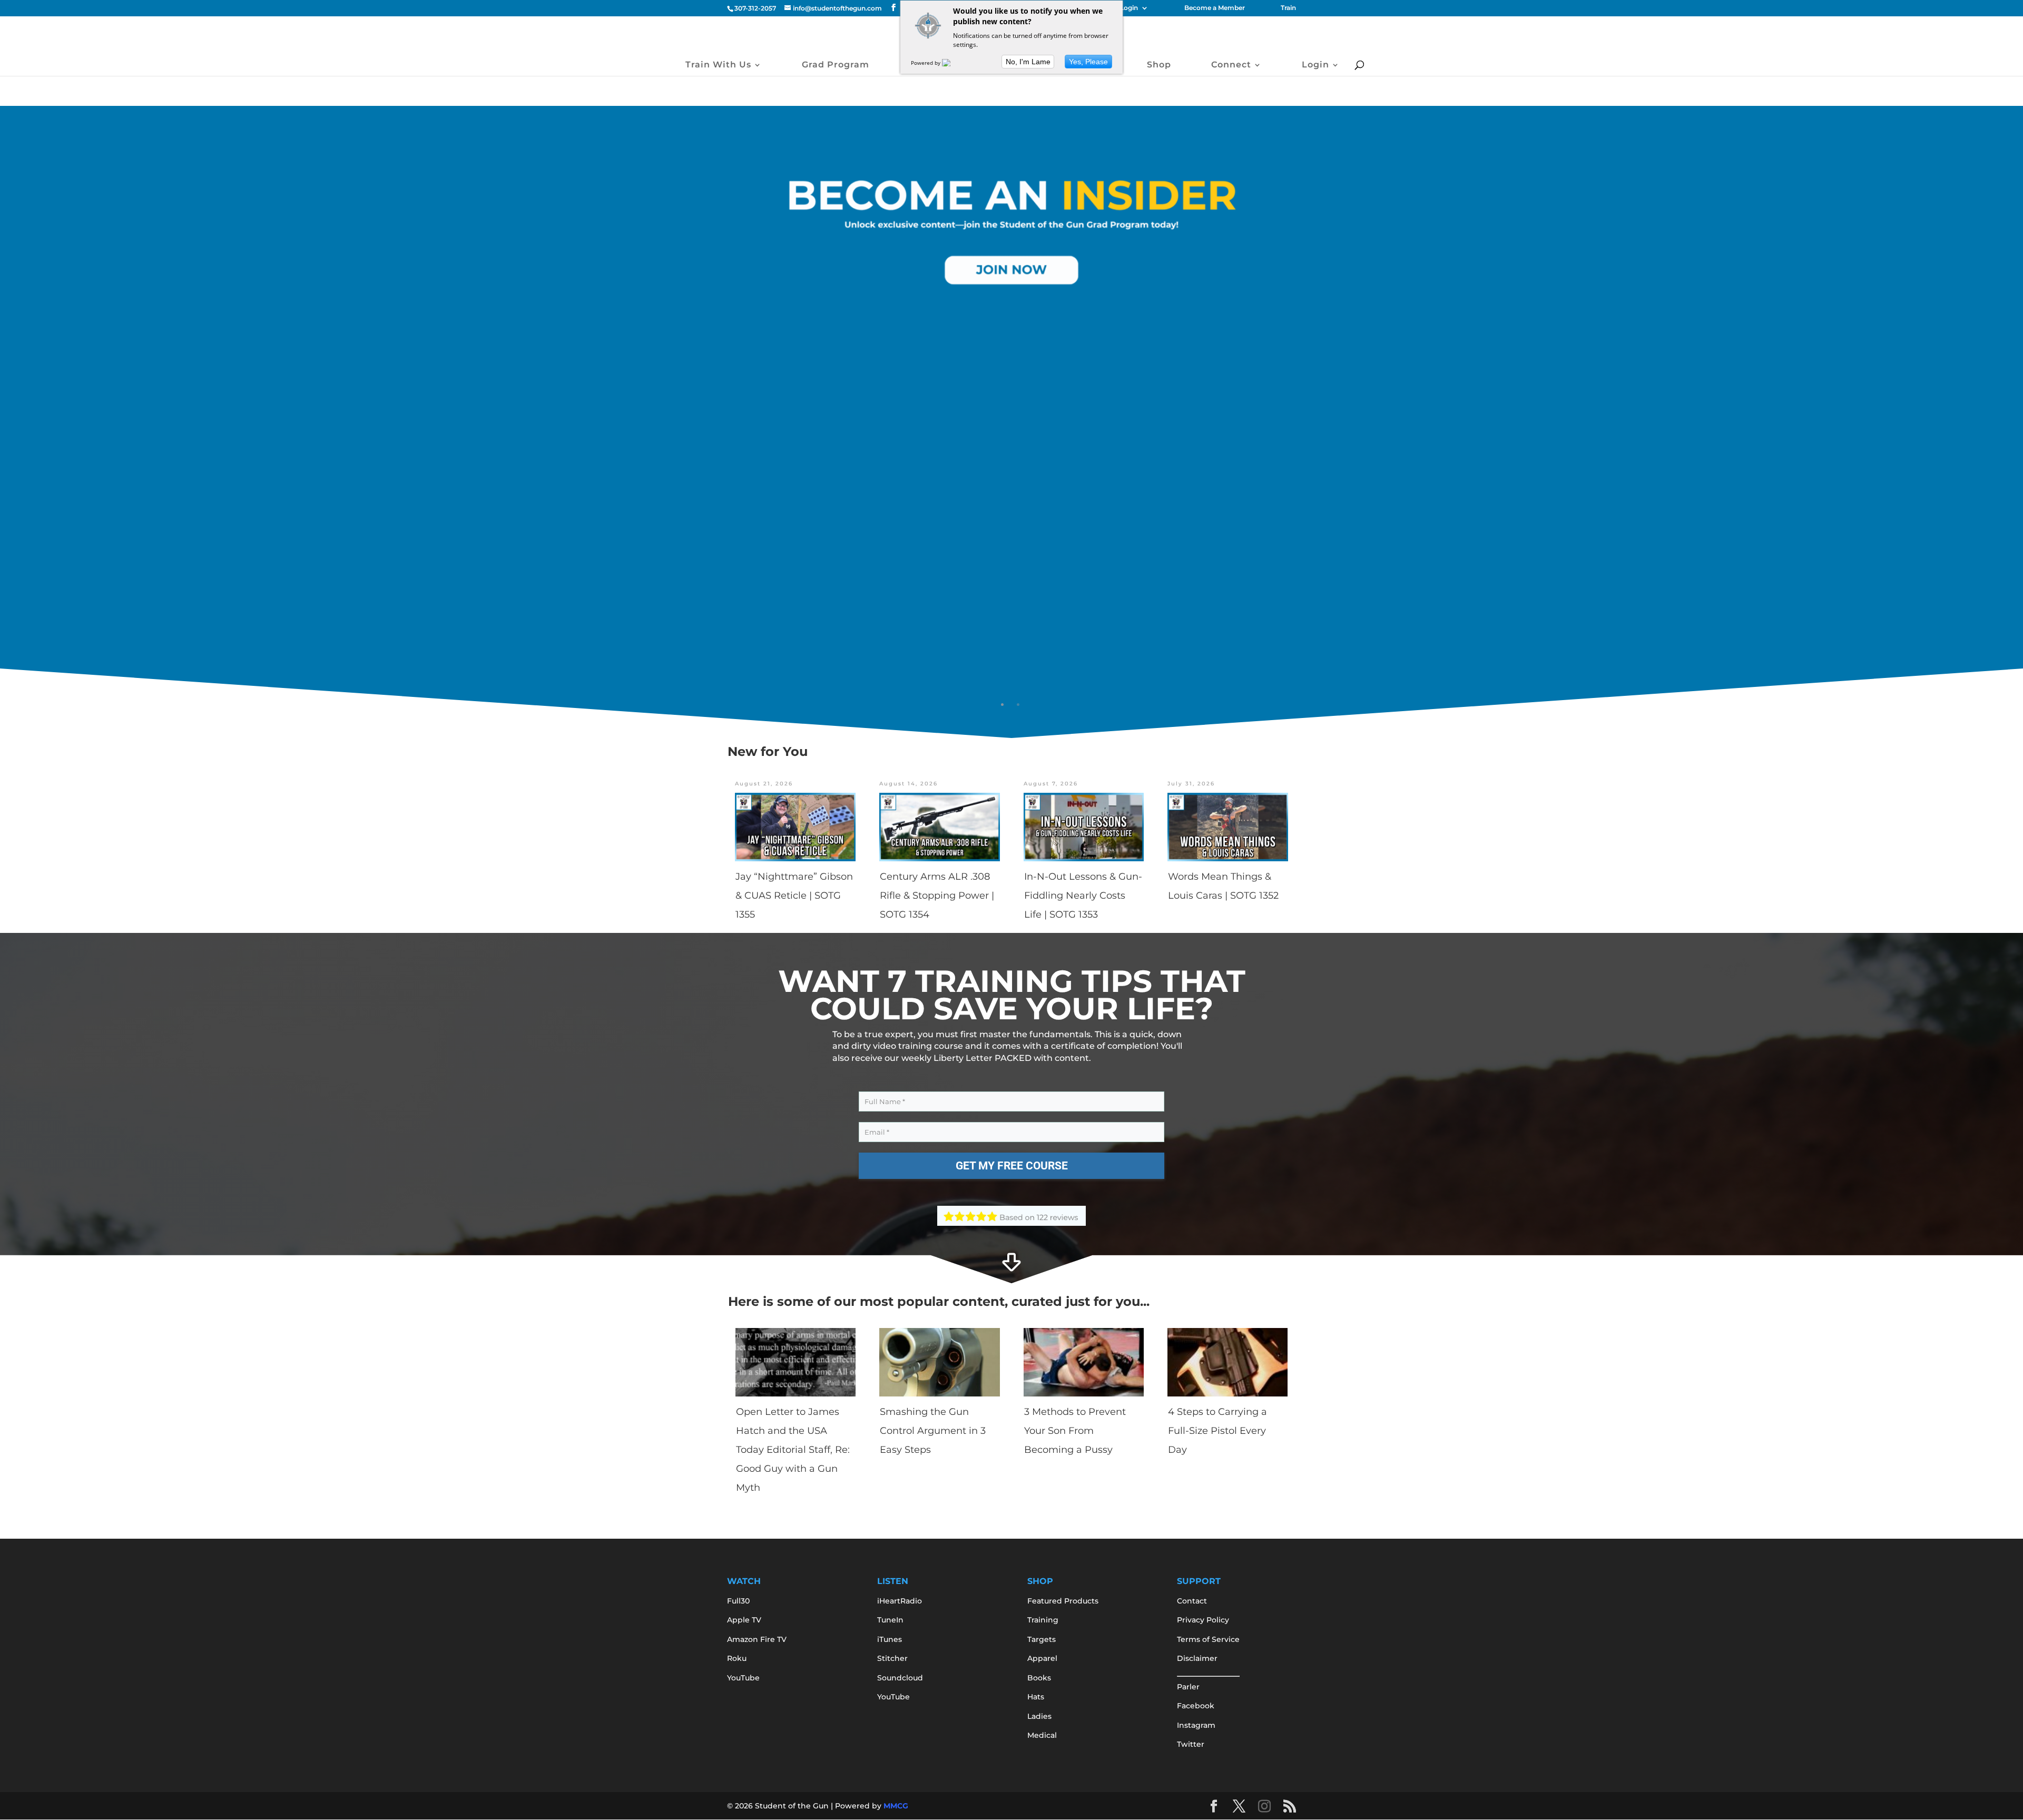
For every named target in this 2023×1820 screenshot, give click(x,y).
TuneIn (890, 1620)
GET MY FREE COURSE (1012, 1166)
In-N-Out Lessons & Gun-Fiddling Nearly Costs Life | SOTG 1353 (1083, 896)
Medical (1042, 1735)
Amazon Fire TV (757, 1639)
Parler (1188, 1687)
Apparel (1042, 1658)
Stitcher (892, 1658)
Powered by (926, 63)
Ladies (1039, 1716)
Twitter (1191, 1744)
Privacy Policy (1203, 1620)
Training (1043, 1620)
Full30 (738, 1601)
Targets (1042, 1639)
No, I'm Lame (1028, 62)
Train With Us (718, 65)
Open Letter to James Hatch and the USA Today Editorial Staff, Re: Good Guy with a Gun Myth (793, 1450)
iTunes (890, 1639)
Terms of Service (1208, 1639)
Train (1288, 8)
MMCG (896, 1806)
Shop (1159, 65)
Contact (1192, 1601)
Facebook (1196, 1706)
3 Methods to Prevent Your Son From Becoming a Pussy (1075, 1431)
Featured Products (1063, 1601)
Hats (1036, 1697)
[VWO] (952, 63)
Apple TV (744, 1620)
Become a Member (1215, 8)
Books (1039, 1678)
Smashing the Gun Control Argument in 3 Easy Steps (933, 1431)
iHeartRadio (900, 1601)
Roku (737, 1658)
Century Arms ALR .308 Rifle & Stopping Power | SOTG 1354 (937, 896)
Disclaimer (1197, 1658)
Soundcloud (900, 1678)
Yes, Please (1088, 62)
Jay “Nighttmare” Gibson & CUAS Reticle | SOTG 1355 (794, 896)
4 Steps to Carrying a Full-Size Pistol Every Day (1217, 1431)
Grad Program (836, 65)
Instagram (1196, 1725)
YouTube (743, 1678)
